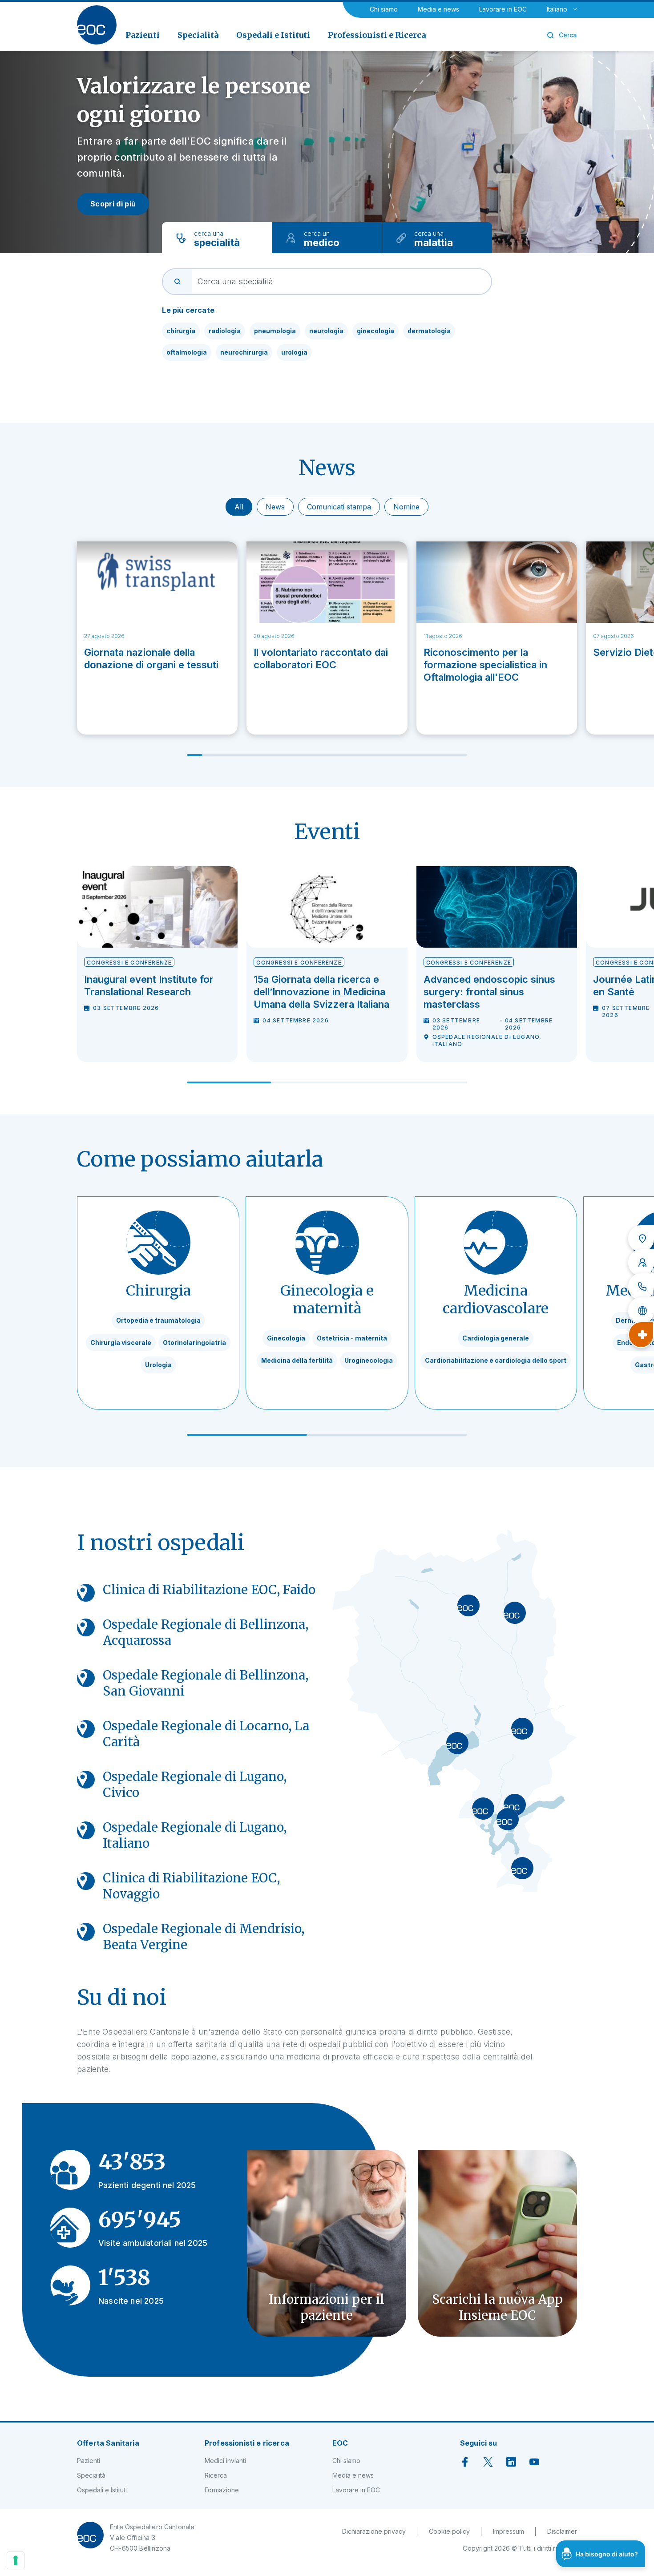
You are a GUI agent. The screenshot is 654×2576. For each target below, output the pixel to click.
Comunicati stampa (339, 507)
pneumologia (275, 331)
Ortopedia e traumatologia (158, 1320)
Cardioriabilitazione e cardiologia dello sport (496, 1360)
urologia (294, 352)
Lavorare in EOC (503, 9)
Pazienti (89, 2461)
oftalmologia (187, 352)
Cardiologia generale (496, 1338)
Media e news (438, 9)
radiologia (225, 331)
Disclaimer (562, 2531)
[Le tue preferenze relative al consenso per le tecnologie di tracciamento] (16, 2560)
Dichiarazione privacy (374, 2531)
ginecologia (375, 331)
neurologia (326, 331)
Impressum (509, 2531)
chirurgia (181, 331)
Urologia (158, 1365)
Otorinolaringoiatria (194, 1343)
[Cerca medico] (641, 1263)
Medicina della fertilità (297, 1360)
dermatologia (429, 331)
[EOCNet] (641, 1311)
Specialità (91, 2475)
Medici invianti (225, 2461)
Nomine (406, 507)
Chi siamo (384, 9)
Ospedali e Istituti (102, 2490)
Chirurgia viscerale (121, 1343)
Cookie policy (449, 2531)
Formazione (222, 2490)
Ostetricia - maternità (352, 1338)
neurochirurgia (244, 352)
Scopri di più (113, 204)
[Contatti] (641, 1287)
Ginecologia (286, 1338)
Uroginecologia (369, 1360)
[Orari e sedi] (641, 1239)
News (275, 507)
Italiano (557, 9)
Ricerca (216, 2475)
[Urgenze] (641, 1335)
